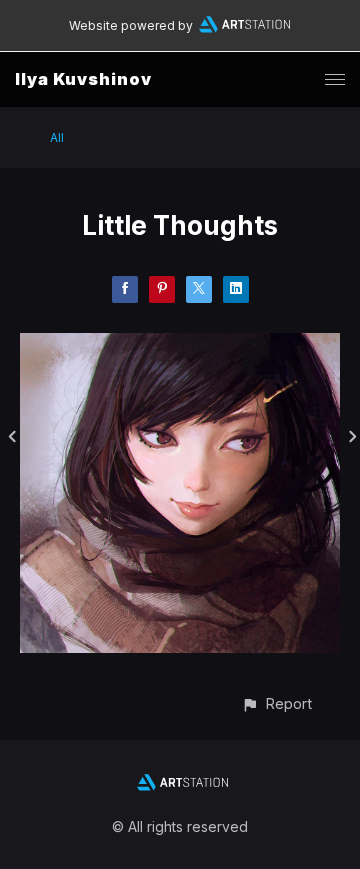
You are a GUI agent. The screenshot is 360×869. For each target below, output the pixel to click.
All (57, 137)
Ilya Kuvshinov (83, 79)
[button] (276, 703)
